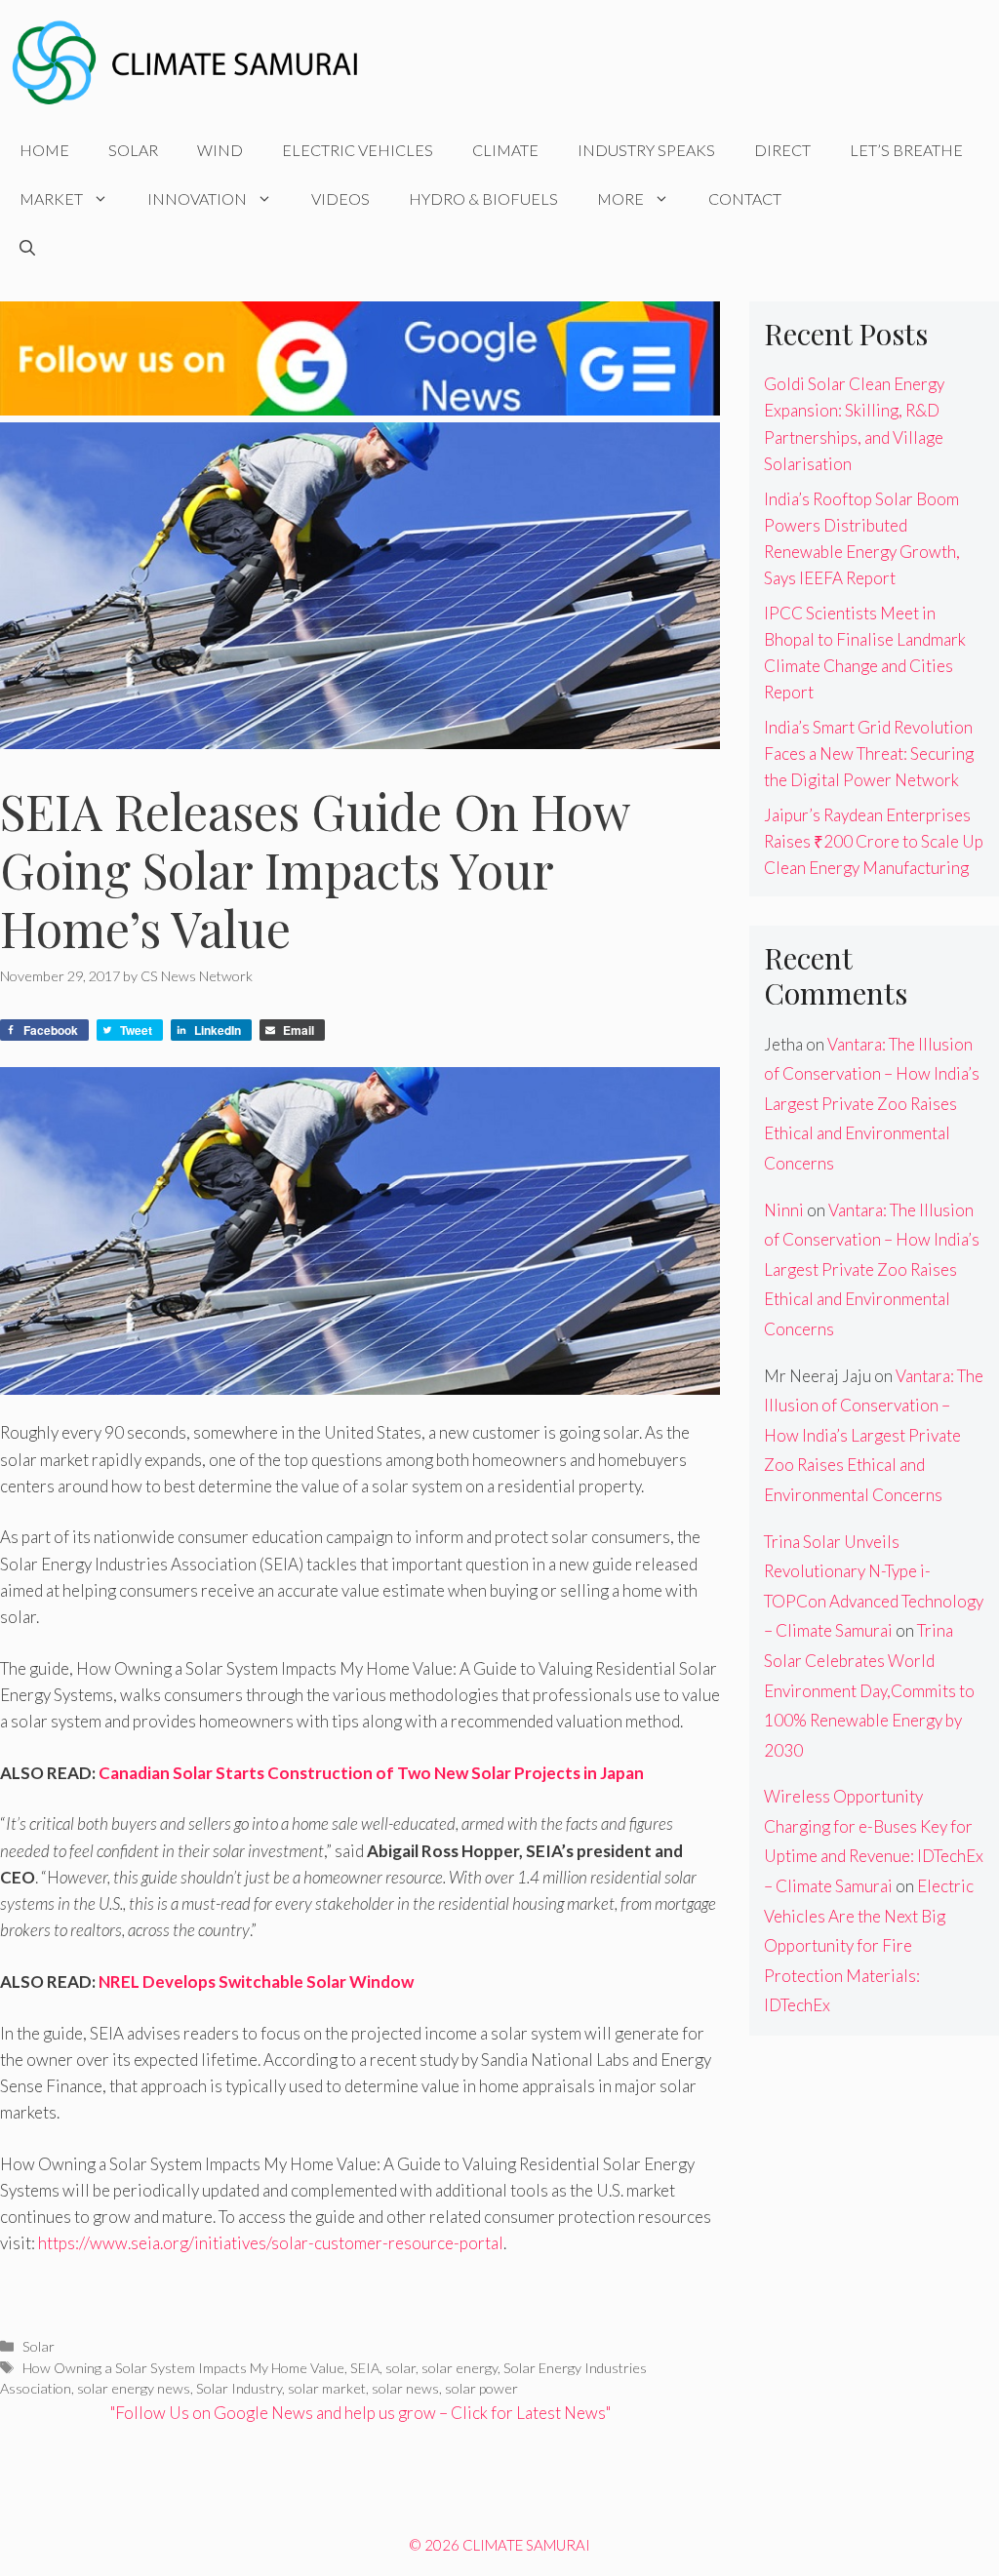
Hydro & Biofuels (483, 198)
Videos (340, 198)
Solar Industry (239, 2388)
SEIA (365, 2368)
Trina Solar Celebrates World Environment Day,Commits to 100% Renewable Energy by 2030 (869, 1690)
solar (400, 2368)
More (620, 198)
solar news (405, 2388)
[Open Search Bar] (27, 248)
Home (44, 150)
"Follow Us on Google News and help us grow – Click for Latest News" (360, 2413)
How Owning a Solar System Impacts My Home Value (183, 2368)
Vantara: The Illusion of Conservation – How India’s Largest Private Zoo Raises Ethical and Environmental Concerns (872, 1104)
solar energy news (134, 2388)
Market (51, 198)
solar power (481, 2388)
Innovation (197, 198)
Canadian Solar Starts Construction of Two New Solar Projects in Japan (371, 1773)
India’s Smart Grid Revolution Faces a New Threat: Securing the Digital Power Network (869, 753)
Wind (220, 150)
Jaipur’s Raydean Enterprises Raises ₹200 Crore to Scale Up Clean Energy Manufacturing (874, 841)
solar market (327, 2388)
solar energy (460, 2368)
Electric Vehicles (358, 150)
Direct (782, 150)
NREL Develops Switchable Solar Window (256, 1982)
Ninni (784, 1210)
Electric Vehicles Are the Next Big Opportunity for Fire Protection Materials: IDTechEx (869, 1945)
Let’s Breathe (906, 150)
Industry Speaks (646, 150)
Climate (505, 150)
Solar (133, 150)
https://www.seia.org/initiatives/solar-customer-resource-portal (271, 2243)
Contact (745, 198)
